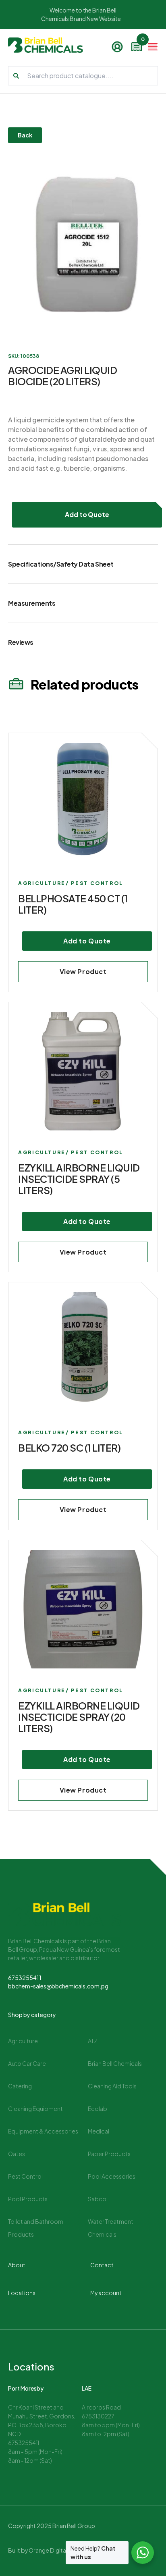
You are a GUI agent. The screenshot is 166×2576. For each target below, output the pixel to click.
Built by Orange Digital (38, 2550)
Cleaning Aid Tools (112, 2086)
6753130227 (98, 2416)
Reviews (21, 642)
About (17, 2265)
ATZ (93, 2041)
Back (25, 135)
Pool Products (28, 2199)
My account (106, 2293)
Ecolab (98, 2109)
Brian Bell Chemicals (115, 2063)
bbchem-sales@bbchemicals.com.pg (58, 1986)
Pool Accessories (112, 2176)
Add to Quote (87, 514)
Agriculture (23, 2041)
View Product (83, 971)
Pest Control (25, 2176)
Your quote (142, 41)
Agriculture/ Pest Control (71, 883)
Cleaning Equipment (35, 2109)
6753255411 (25, 1978)
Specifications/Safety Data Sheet (61, 564)
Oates (17, 2154)
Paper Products (109, 2154)
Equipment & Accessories (43, 2131)
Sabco (97, 2199)
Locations (22, 2293)
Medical (99, 2131)
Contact (102, 2265)
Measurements (32, 603)
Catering (20, 2086)
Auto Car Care (27, 2063)
